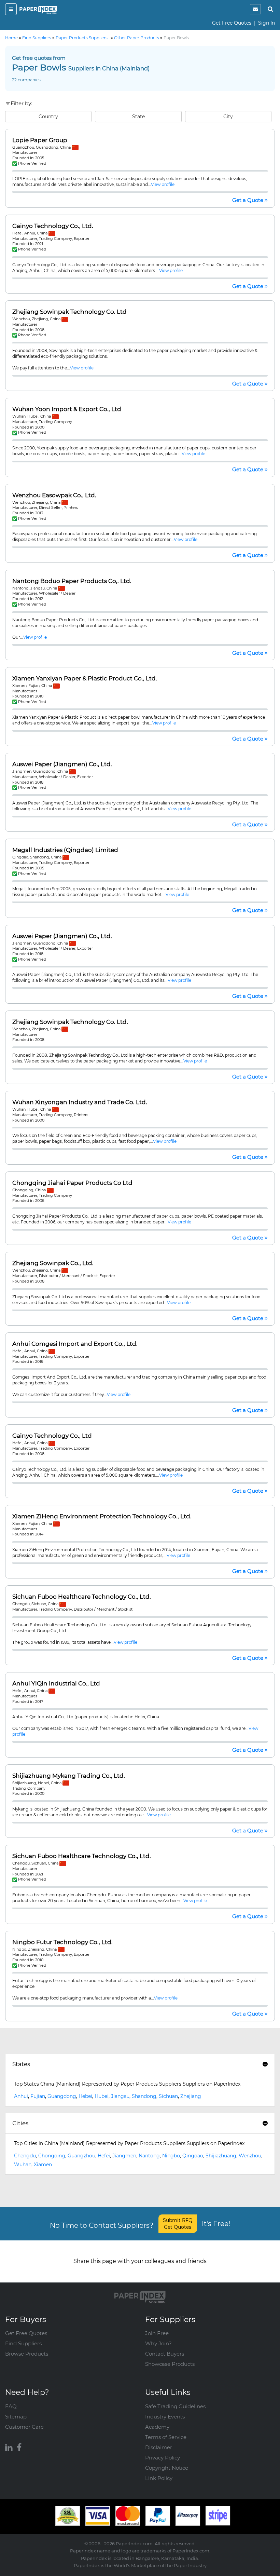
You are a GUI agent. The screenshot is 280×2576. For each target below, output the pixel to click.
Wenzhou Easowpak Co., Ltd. (54, 495)
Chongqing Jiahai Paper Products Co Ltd (72, 1183)
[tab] (140, 2064)
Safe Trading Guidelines (175, 2406)
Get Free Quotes (232, 23)
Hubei (102, 2096)
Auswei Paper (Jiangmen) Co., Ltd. (62, 764)
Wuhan (23, 2165)
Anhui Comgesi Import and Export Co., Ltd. (75, 1344)
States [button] (21, 2064)
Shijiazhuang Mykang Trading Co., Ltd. (69, 1776)
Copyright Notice (167, 2468)
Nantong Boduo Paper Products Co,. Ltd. (72, 581)
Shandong (144, 2096)
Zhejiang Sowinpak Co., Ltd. (53, 1263)
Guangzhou (81, 2156)
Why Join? (158, 2343)
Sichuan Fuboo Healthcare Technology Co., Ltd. (82, 1597)
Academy (157, 2427)
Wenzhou (250, 2156)
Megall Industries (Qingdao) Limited (65, 850)
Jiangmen (124, 2156)
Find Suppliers (23, 2343)
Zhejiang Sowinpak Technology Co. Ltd (69, 312)
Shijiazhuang (221, 2156)
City (228, 117)
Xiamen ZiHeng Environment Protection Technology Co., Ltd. (102, 1516)
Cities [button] (20, 2123)
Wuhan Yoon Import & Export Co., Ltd (67, 409)
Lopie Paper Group (40, 140)
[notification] (255, 9)
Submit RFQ (178, 2224)
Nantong (149, 2156)
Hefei (104, 2156)
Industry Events (165, 2417)
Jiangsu (120, 2096)
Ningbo (171, 2156)
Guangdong (62, 2096)
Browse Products (27, 2354)
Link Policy (159, 2478)
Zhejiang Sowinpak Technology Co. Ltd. (70, 1022)
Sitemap (16, 2417)
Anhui (21, 2096)
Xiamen (43, 2165)
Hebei (85, 2096)
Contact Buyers (165, 2354)
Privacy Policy (163, 2458)
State (138, 117)
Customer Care (24, 2427)
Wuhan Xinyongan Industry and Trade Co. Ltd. (80, 1102)
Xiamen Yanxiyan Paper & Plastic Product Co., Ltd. (85, 679)
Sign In (267, 23)
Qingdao (193, 2156)
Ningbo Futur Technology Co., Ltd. (62, 1942)
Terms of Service (166, 2437)
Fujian (38, 2096)
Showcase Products (170, 2364)
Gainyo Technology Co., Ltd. (53, 226)
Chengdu (25, 2156)
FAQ (11, 2406)
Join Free (157, 2333)
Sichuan (168, 2096)
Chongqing (52, 2156)
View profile (163, 184)
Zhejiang (191, 2096)
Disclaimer (159, 2447)
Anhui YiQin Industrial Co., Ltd (56, 1684)
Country (48, 117)
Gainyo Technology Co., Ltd (52, 1436)
